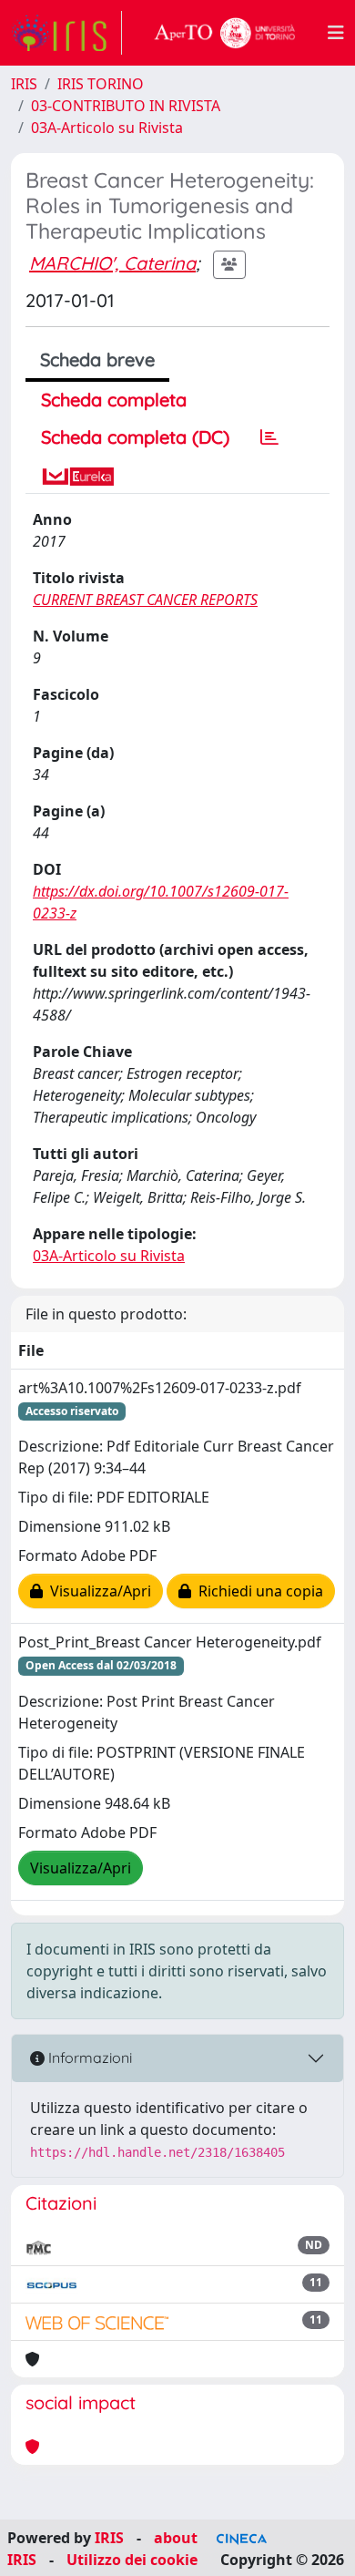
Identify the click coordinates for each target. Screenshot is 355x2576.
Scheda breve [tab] (97, 359)
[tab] (269, 437)
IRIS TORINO (101, 84)
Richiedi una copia (257, 1591)
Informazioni (88, 2058)
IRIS (24, 84)
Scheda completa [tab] (114, 400)
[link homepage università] (225, 33)
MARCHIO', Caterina (112, 263)
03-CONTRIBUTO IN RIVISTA (126, 106)
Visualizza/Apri (97, 1591)
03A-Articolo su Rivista (107, 128)
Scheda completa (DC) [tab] (135, 437)
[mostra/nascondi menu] (336, 33)
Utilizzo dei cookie (132, 2560)
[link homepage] (66, 33)
